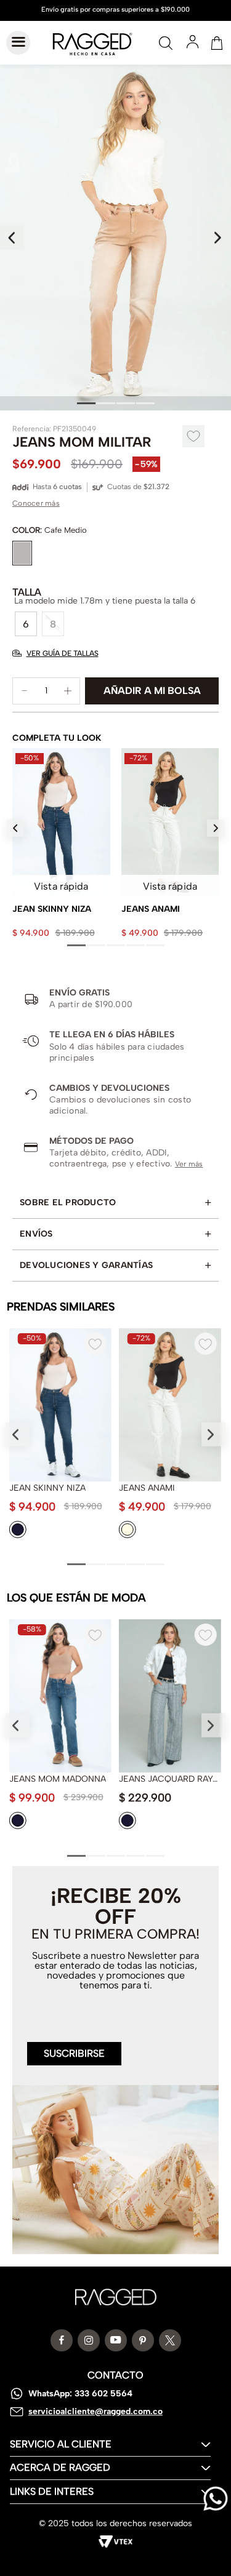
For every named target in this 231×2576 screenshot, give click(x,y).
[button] (26, 624)
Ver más (189, 1164)
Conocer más (36, 503)
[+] (68, 691)
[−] (25, 691)
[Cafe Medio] (22, 553)
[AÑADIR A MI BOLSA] (152, 691)
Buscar (166, 43)
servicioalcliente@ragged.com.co (95, 2411)
